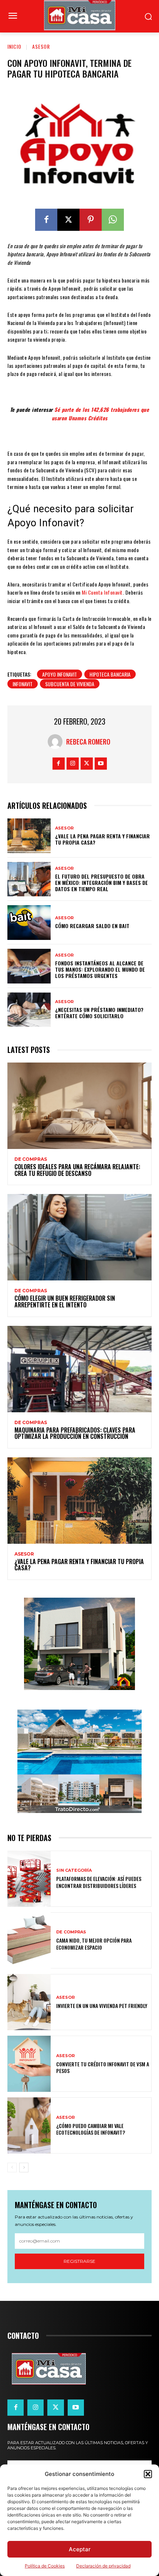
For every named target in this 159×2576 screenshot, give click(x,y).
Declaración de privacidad (103, 2566)
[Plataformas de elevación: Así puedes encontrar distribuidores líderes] (29, 1879)
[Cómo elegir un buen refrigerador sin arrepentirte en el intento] (79, 1237)
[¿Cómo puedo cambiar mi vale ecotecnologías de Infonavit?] (29, 2125)
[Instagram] (73, 764)
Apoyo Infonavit (60, 674)
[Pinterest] (91, 220)
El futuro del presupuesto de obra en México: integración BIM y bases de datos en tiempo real (102, 882)
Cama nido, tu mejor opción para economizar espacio (94, 1944)
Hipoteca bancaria (110, 674)
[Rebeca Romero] (57, 742)
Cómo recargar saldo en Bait (92, 926)
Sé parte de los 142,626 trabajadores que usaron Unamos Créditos (101, 413)
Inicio (14, 46)
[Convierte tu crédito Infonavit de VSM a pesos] (29, 2064)
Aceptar (80, 2549)
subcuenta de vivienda (70, 684)
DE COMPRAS (31, 1159)
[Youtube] (101, 764)
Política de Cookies (45, 2566)
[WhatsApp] (113, 220)
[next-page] (24, 2168)
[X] (68, 220)
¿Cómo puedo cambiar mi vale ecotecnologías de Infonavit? (91, 2129)
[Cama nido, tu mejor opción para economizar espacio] (29, 1940)
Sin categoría (74, 1870)
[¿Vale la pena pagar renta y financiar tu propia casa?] (29, 836)
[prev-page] (12, 2168)
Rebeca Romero (88, 742)
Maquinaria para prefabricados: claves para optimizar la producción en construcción (75, 1433)
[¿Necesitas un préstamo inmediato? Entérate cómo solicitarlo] (29, 1010)
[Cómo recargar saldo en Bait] (29, 923)
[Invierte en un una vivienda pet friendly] (29, 2002)
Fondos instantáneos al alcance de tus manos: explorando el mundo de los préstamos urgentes (100, 969)
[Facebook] (46, 220)
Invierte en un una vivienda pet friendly (102, 2006)
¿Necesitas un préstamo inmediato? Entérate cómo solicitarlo (99, 1013)
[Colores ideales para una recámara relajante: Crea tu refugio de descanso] (79, 1106)
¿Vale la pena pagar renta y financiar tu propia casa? (102, 839)
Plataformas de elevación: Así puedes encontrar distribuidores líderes (99, 1882)
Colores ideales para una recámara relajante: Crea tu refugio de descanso (77, 1170)
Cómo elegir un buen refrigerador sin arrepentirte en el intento (65, 1301)
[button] (148, 2474)
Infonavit (23, 684)
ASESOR (41, 46)
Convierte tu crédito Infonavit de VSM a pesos (103, 2067)
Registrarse (79, 2261)
